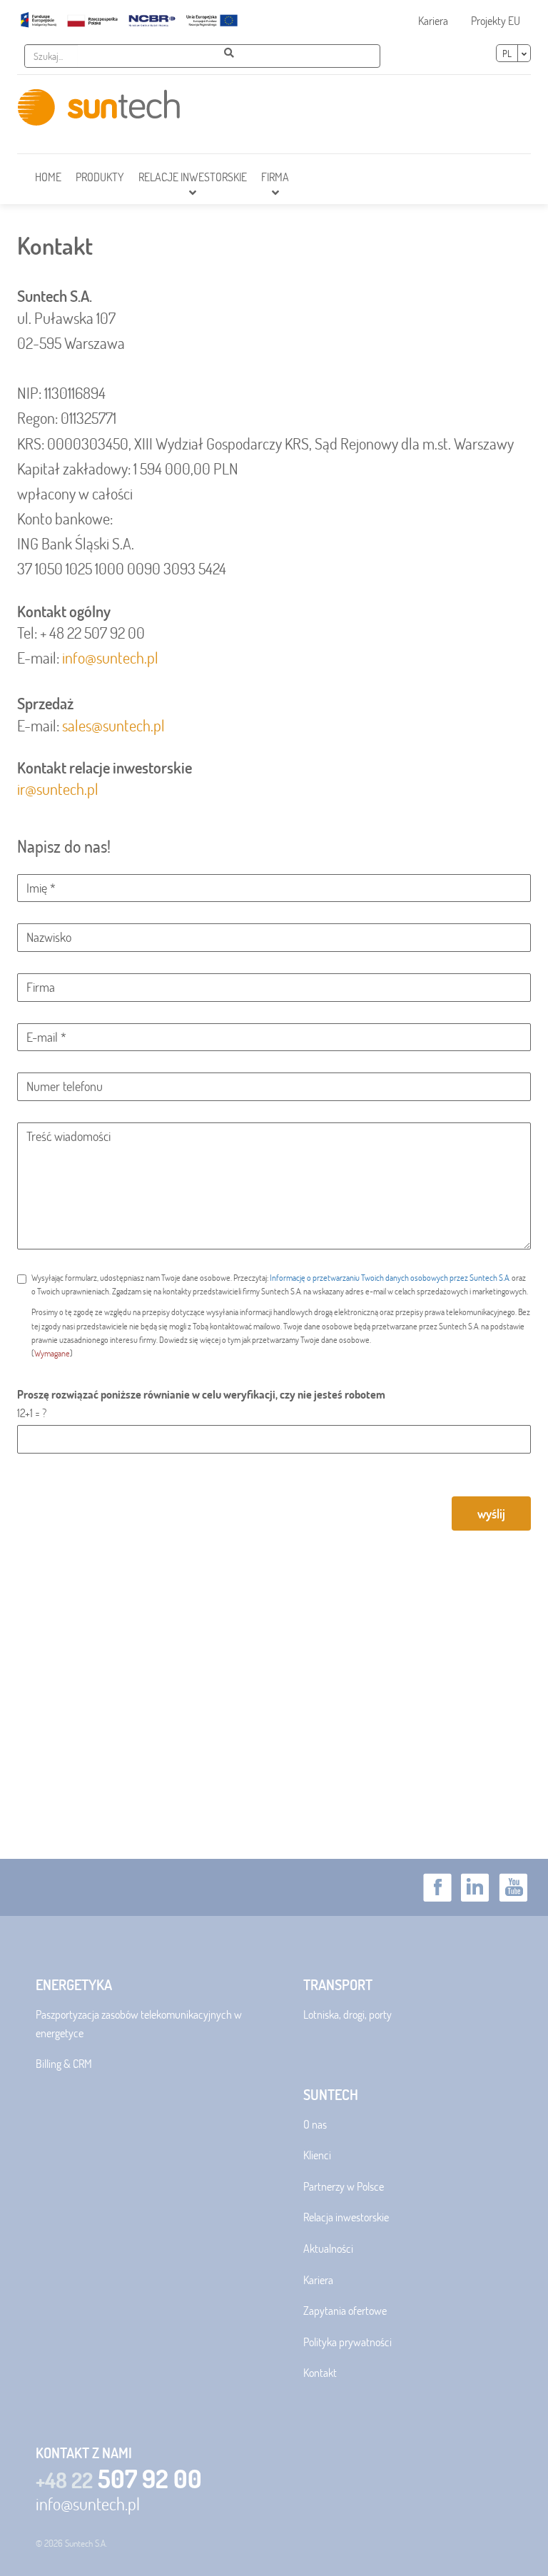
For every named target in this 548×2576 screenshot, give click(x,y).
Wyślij (491, 1513)
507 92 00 (119, 2479)
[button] (193, 179)
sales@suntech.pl (113, 725)
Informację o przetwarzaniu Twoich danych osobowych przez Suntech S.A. (390, 1277)
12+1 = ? (32, 1413)
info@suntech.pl (110, 658)
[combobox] (51, 56)
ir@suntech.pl (58, 789)
